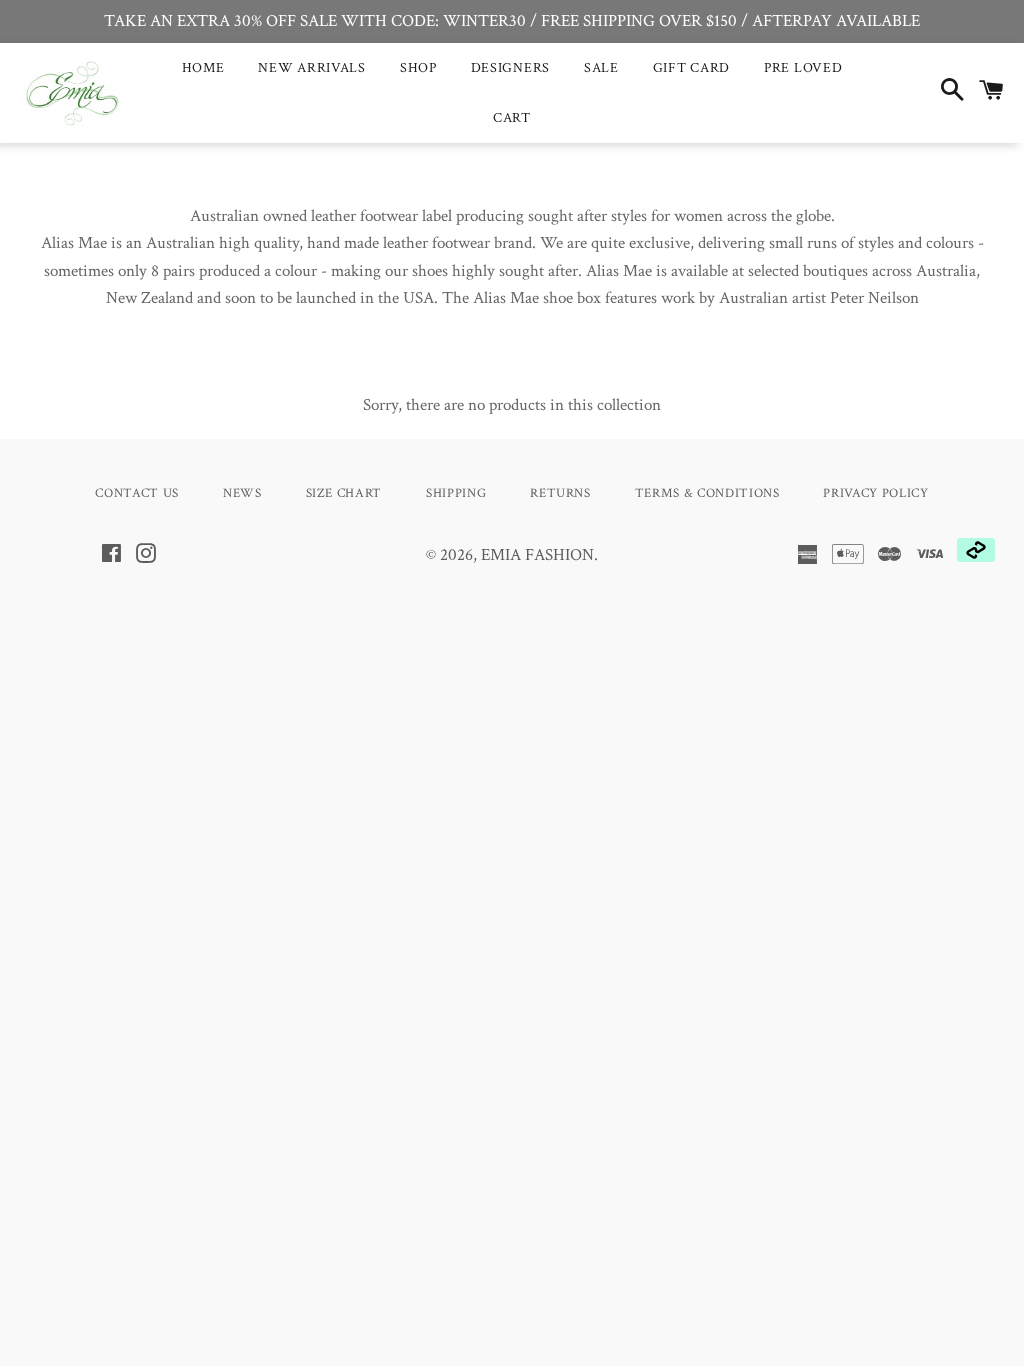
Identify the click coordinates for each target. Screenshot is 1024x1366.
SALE (601, 68)
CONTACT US (137, 493)
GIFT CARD (691, 68)
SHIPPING (456, 493)
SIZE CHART (344, 493)
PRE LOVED (803, 68)
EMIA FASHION (537, 555)
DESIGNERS (510, 68)
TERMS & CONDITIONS (707, 493)
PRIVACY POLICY (875, 493)
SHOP (418, 68)
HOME (203, 68)
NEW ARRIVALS (311, 68)
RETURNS (560, 493)
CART (512, 118)
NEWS (242, 493)
